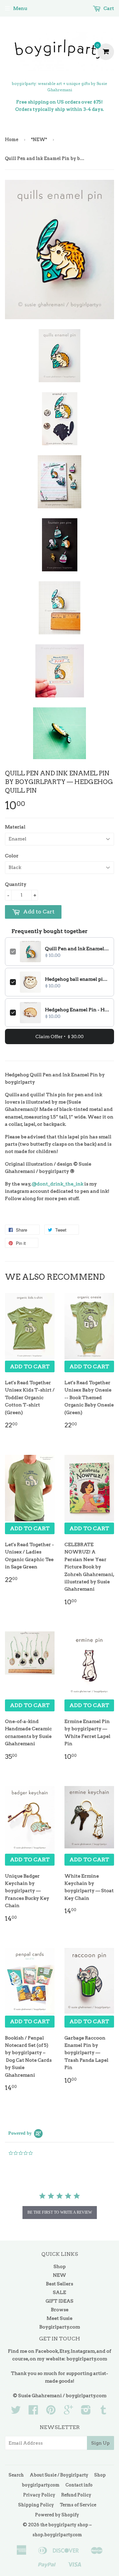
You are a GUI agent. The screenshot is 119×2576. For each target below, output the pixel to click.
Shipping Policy (36, 2505)
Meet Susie (59, 2318)
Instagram (83, 2351)
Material (15, 827)
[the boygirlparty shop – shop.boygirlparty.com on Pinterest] (51, 2412)
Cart (108, 8)
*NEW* (39, 140)
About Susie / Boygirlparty (59, 2475)
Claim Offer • (59, 1037)
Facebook (47, 2351)
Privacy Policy (39, 2495)
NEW (59, 2275)
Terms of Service (78, 2505)
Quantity (16, 884)
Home (12, 140)
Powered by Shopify (57, 2515)
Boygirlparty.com (60, 2327)
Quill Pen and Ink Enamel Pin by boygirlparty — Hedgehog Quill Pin (77, 949)
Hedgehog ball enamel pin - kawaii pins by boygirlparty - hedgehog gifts (77, 979)
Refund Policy (76, 2495)
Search (16, 2475)
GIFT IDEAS (59, 2301)
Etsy (64, 2351)
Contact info (79, 2485)
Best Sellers (59, 2284)
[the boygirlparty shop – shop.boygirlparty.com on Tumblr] (103, 2412)
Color (12, 856)
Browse (60, 2310)
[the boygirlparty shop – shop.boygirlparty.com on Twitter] (16, 2412)
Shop (60, 2266)
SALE (59, 2292)
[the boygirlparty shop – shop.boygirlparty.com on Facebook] (33, 2412)
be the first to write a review (60, 2212)
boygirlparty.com (87, 2359)
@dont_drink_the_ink (58, 1184)
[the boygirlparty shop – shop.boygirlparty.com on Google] (68, 2412)
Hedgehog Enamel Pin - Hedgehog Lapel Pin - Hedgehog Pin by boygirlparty (77, 1010)
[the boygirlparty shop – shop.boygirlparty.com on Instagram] (86, 2412)
